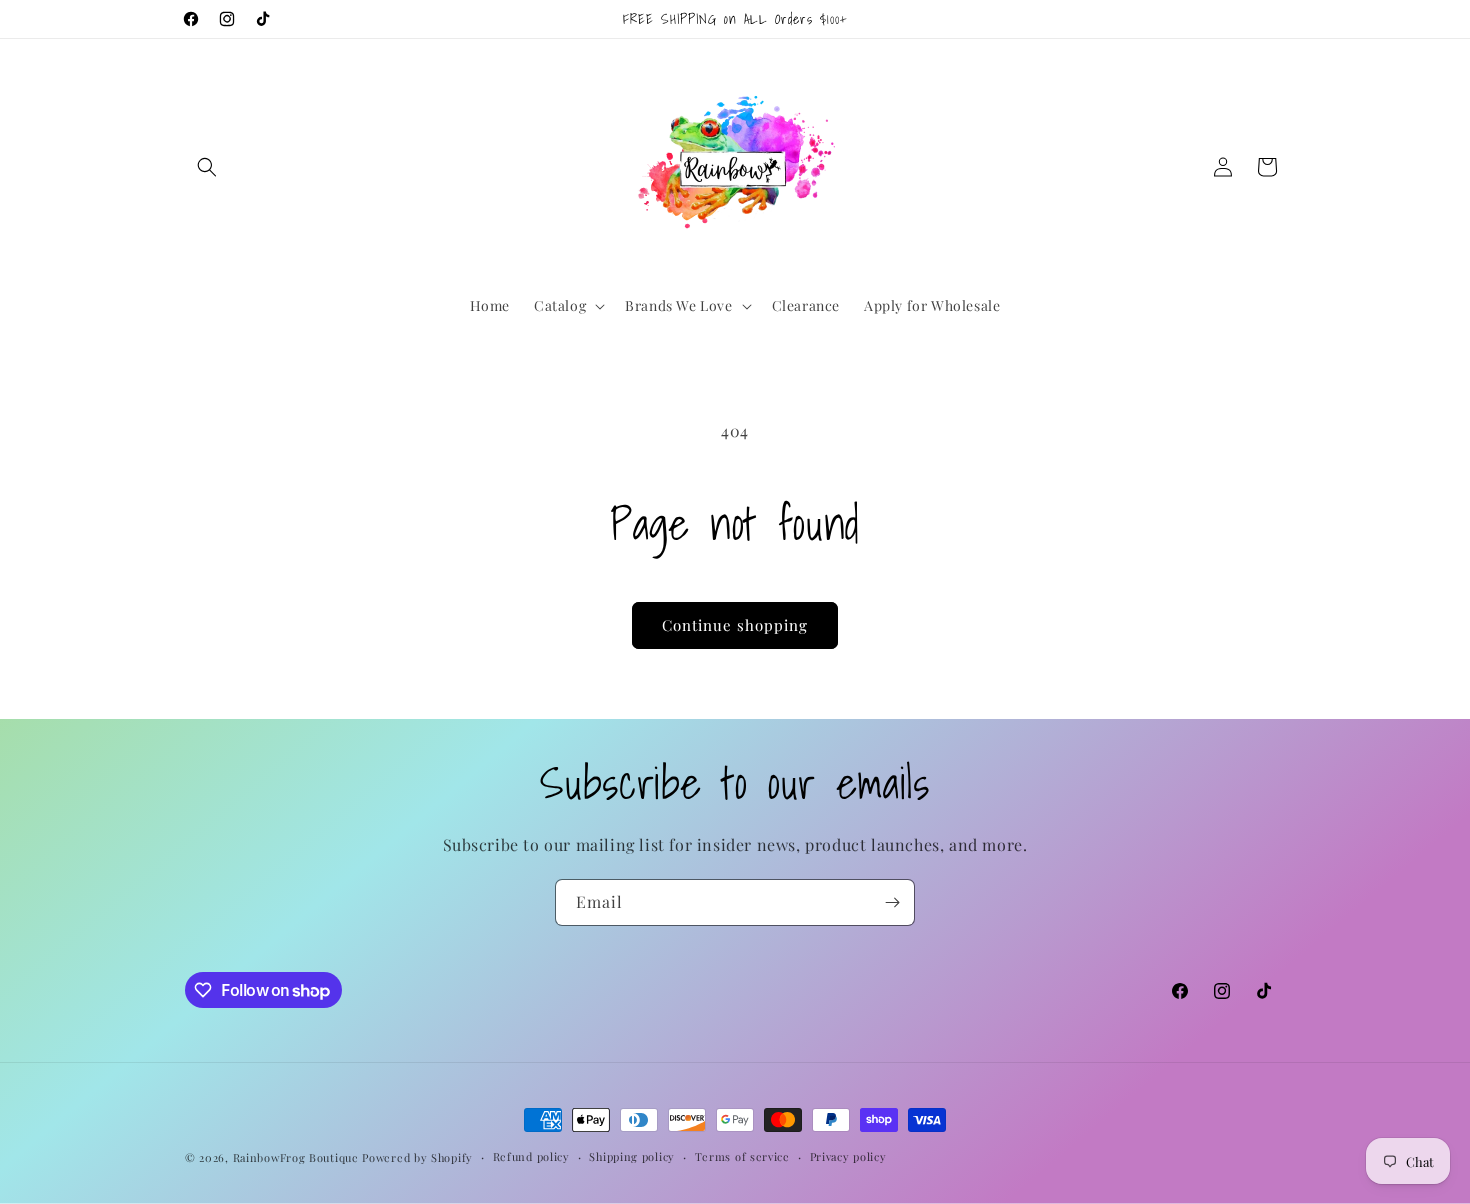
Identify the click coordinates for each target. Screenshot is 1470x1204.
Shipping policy (632, 1156)
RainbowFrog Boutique (296, 1157)
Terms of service (742, 1156)
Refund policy (531, 1156)
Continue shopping (735, 625)
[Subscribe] (892, 902)
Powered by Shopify (417, 1157)
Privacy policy (848, 1156)
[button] (207, 167)
